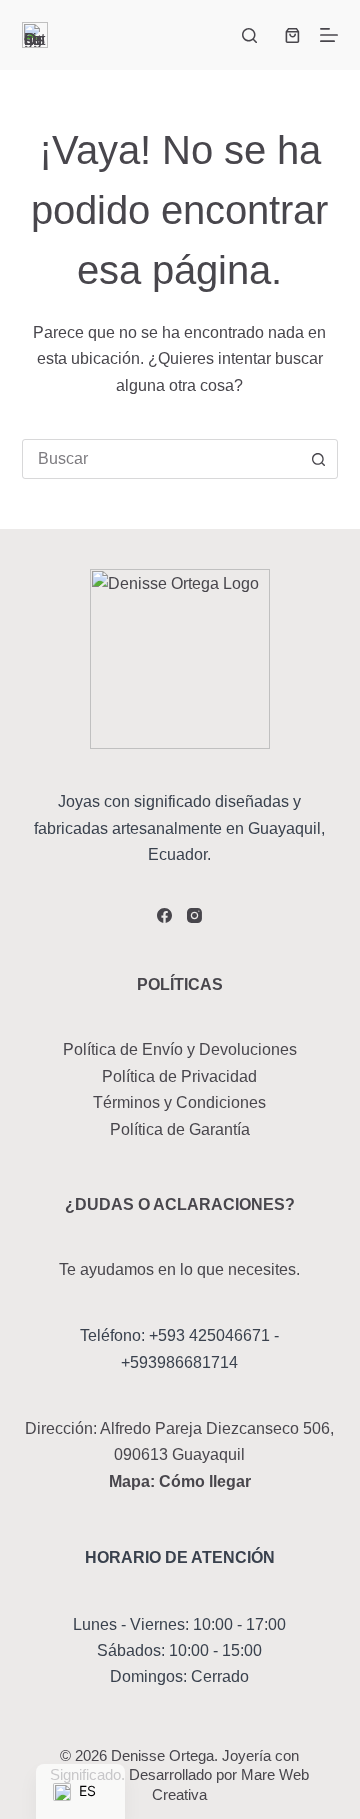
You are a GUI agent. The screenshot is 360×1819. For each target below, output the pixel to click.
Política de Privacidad (179, 1076)
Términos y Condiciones (179, 1102)
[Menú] (329, 35)
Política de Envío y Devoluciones (180, 1049)
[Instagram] (194, 915)
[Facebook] (164, 915)
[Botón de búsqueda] (318, 459)
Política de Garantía (180, 1129)
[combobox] (161, 459)
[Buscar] (249, 35)
